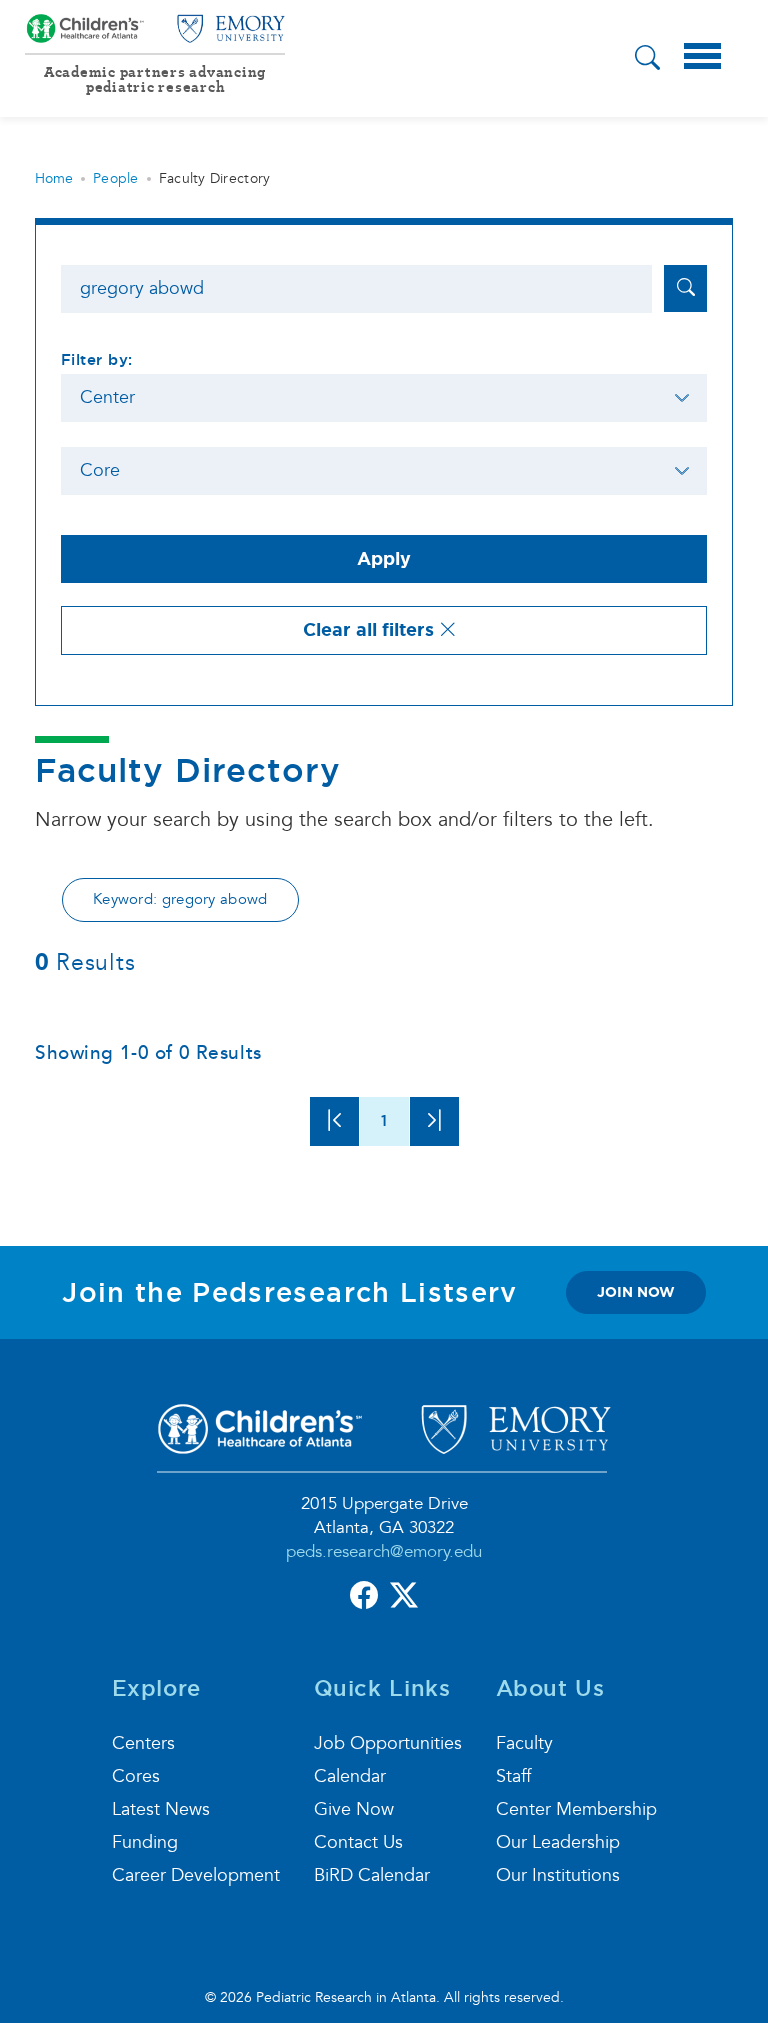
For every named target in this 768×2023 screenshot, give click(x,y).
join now (636, 1292)
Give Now (354, 1809)
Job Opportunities (388, 1743)
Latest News (161, 1809)
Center (107, 397)
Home (54, 178)
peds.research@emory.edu (384, 1551)
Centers (143, 1743)
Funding (145, 1842)
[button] (647, 60)
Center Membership (576, 1809)
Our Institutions (558, 1875)
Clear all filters (371, 630)
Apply (384, 559)
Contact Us (358, 1842)
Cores (136, 1776)
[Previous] (334, 1121)
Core (100, 470)
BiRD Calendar (372, 1875)
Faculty (524, 1743)
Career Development (196, 1875)
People (116, 178)
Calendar (350, 1776)
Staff (513, 1776)
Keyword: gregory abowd (180, 899)
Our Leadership (558, 1842)
